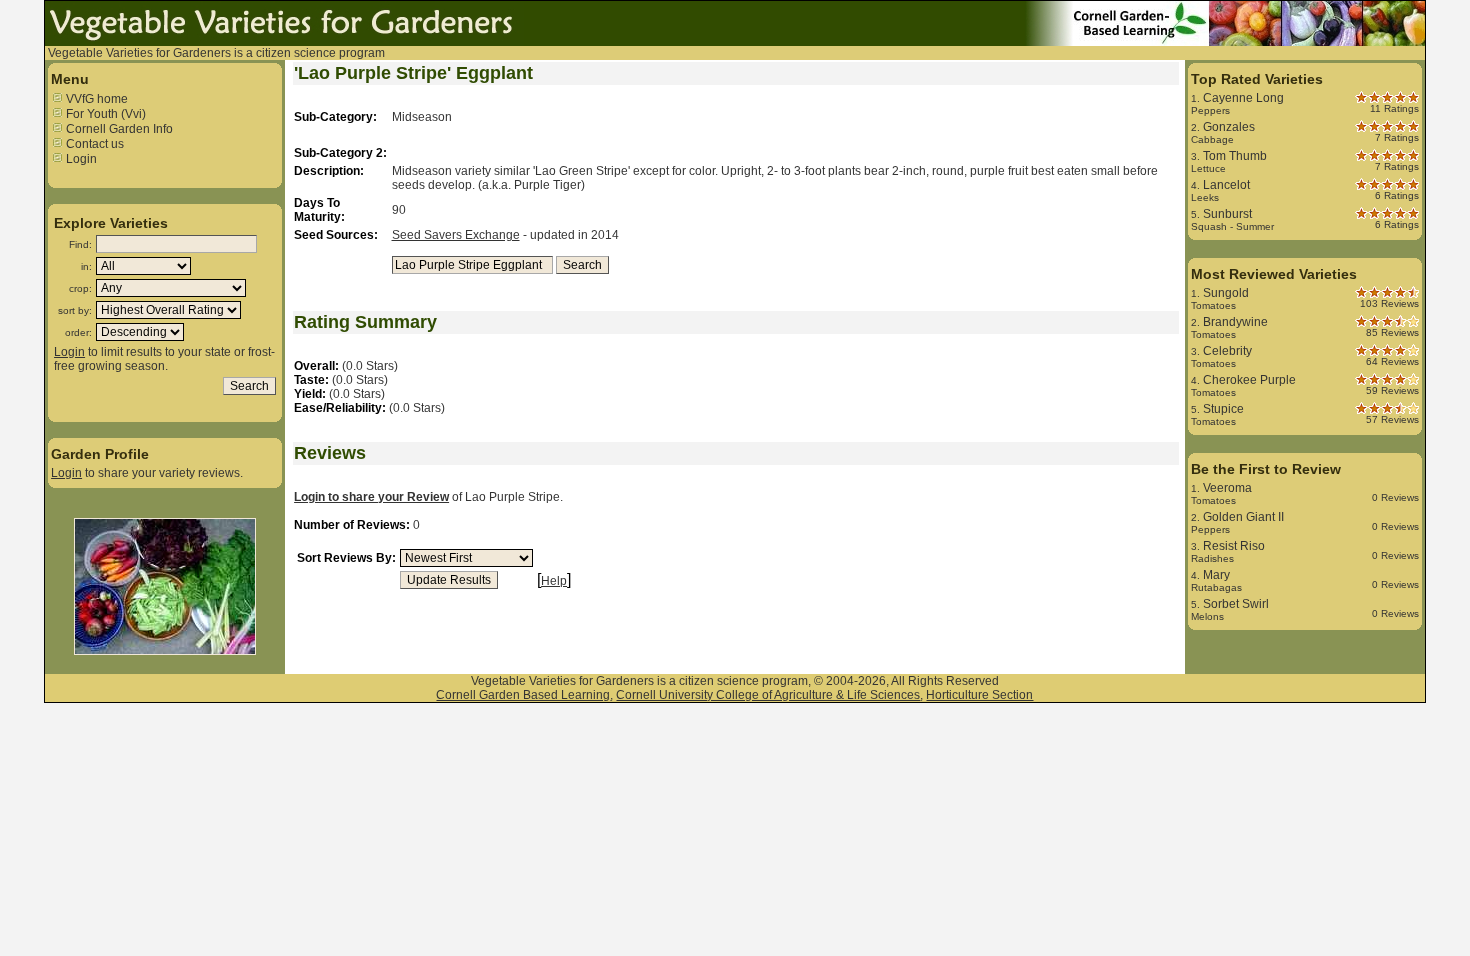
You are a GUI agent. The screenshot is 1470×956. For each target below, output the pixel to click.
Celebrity (1227, 351)
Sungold (1226, 293)
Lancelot (1226, 185)
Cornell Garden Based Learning (523, 695)
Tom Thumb (1235, 156)
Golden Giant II (1243, 517)
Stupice (1223, 409)
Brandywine (1235, 322)
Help (554, 581)
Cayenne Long (1243, 98)
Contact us (93, 144)
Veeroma (1227, 488)
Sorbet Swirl (1236, 604)
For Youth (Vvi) (104, 114)
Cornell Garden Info (118, 129)
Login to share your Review (371, 497)
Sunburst (1227, 214)
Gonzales (1229, 127)
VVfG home (95, 99)
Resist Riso (1234, 546)
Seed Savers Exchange (456, 235)
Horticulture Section (979, 695)
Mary (1216, 575)
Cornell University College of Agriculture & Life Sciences (768, 695)
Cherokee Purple (1249, 380)
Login (80, 159)
